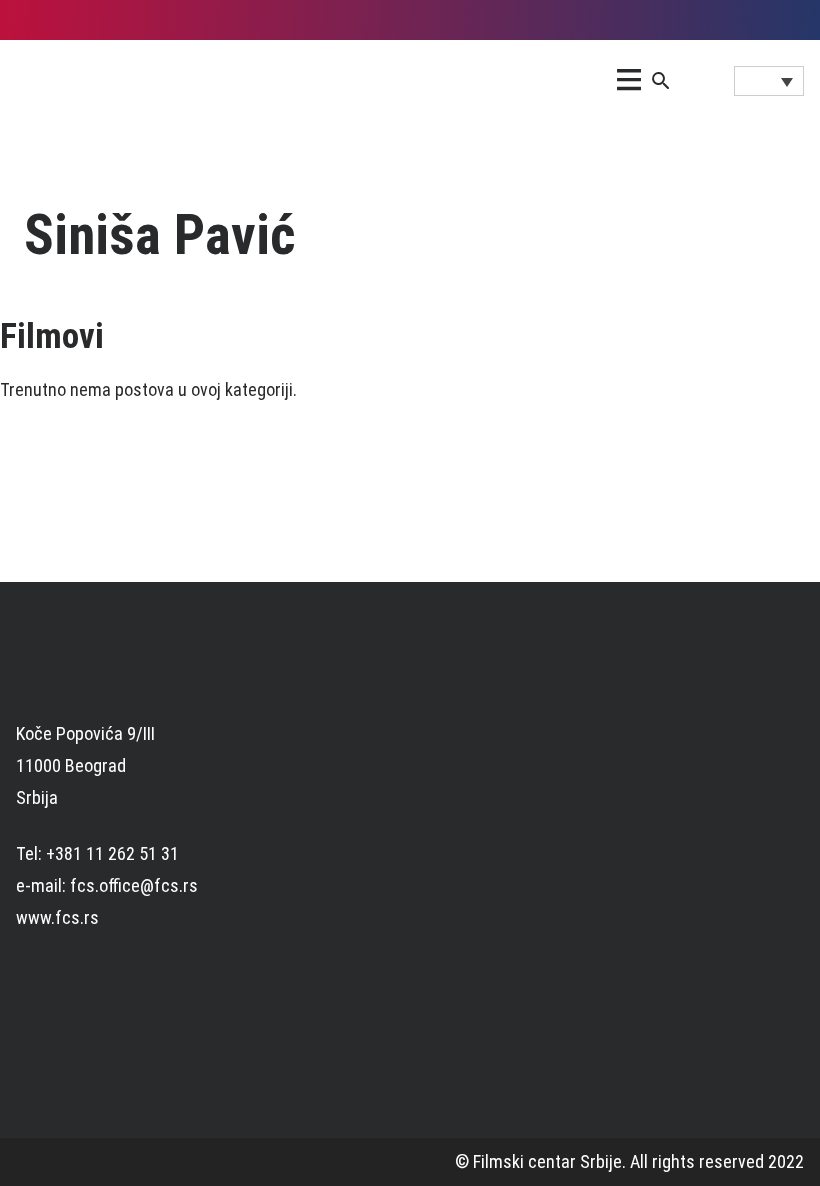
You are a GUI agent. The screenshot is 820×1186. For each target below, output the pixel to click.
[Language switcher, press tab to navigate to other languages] (769, 81)
